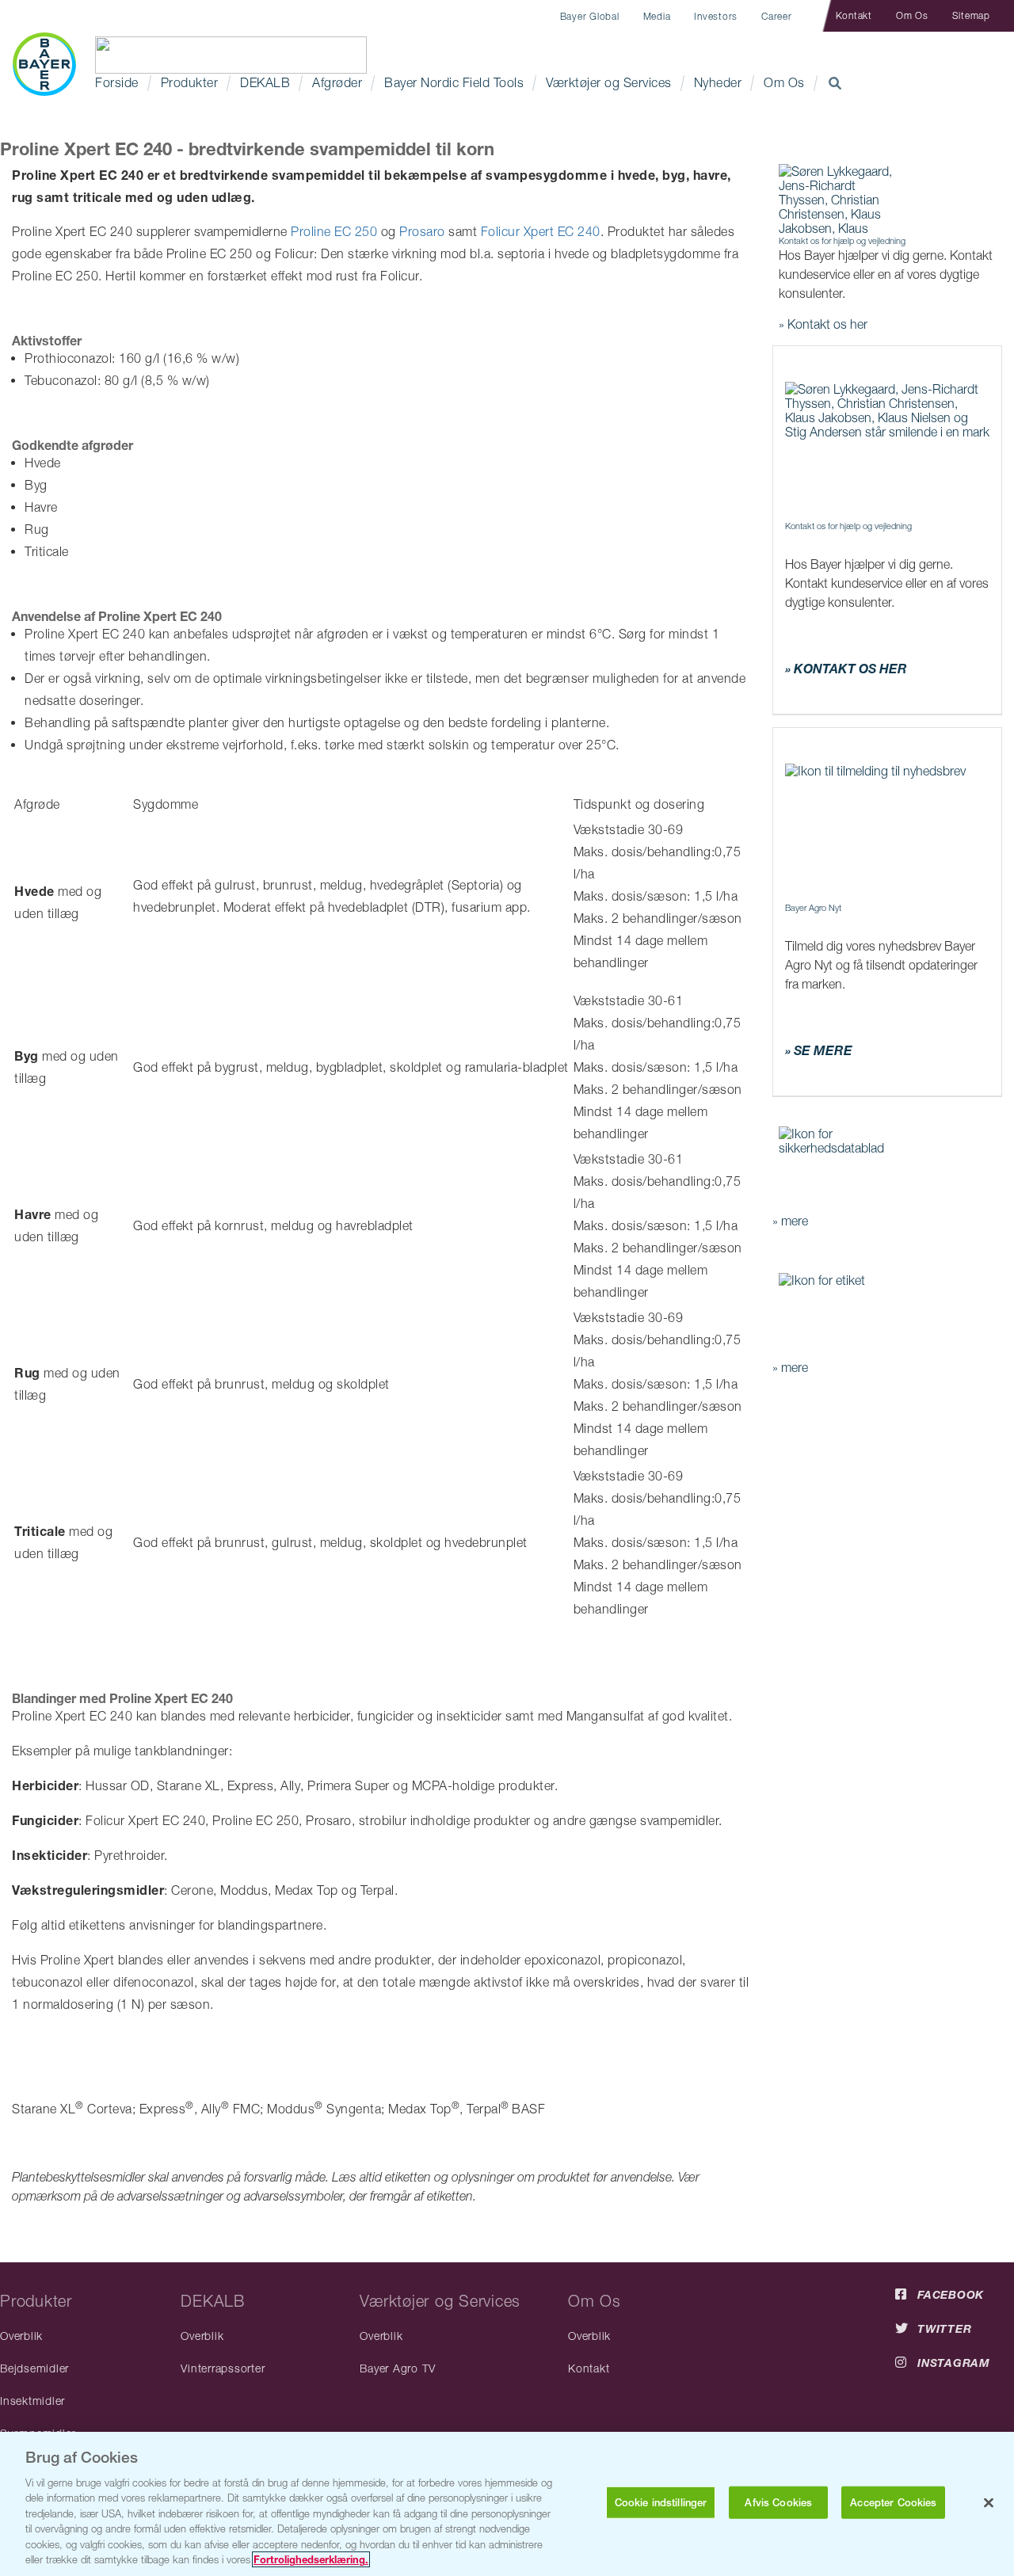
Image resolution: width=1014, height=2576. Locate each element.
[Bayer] (44, 64)
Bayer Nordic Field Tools (454, 82)
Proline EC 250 (336, 231)
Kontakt (854, 15)
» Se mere (819, 1050)
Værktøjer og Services (609, 82)
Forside (117, 82)
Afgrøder (337, 82)
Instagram (954, 2363)
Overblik (21, 2336)
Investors (716, 16)
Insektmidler (32, 2401)
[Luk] (989, 2502)
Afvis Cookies (778, 2503)
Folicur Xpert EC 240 (541, 231)
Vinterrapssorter (223, 2368)
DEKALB (265, 82)
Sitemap (971, 15)
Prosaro (424, 231)
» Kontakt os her (823, 324)
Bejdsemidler (34, 2368)
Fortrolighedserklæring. (311, 2559)
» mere (790, 1221)
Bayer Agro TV (398, 2368)
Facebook (951, 2294)
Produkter (190, 82)
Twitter (944, 2328)
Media (657, 16)
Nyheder (718, 82)
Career (777, 16)
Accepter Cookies (893, 2503)
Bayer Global (590, 16)
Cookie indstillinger (661, 2503)
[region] (507, 2504)
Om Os (912, 15)
